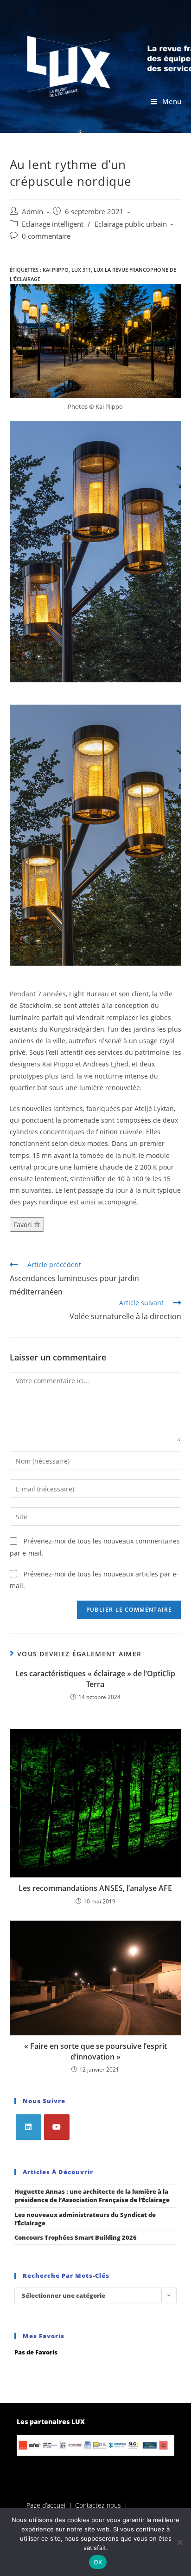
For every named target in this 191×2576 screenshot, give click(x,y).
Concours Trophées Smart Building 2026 (76, 2237)
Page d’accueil (47, 2505)
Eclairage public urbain (131, 224)
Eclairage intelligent (53, 224)
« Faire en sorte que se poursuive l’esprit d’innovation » (95, 2051)
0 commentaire (46, 236)
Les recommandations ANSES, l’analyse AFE (95, 1888)
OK (98, 2562)
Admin (32, 212)
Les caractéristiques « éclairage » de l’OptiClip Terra (95, 1679)
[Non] (179, 2542)
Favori (24, 1225)
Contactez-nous (98, 2505)
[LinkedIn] (29, 2127)
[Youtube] (57, 2127)
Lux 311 (81, 270)
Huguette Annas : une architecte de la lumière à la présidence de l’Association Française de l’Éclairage (92, 2196)
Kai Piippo (56, 270)
